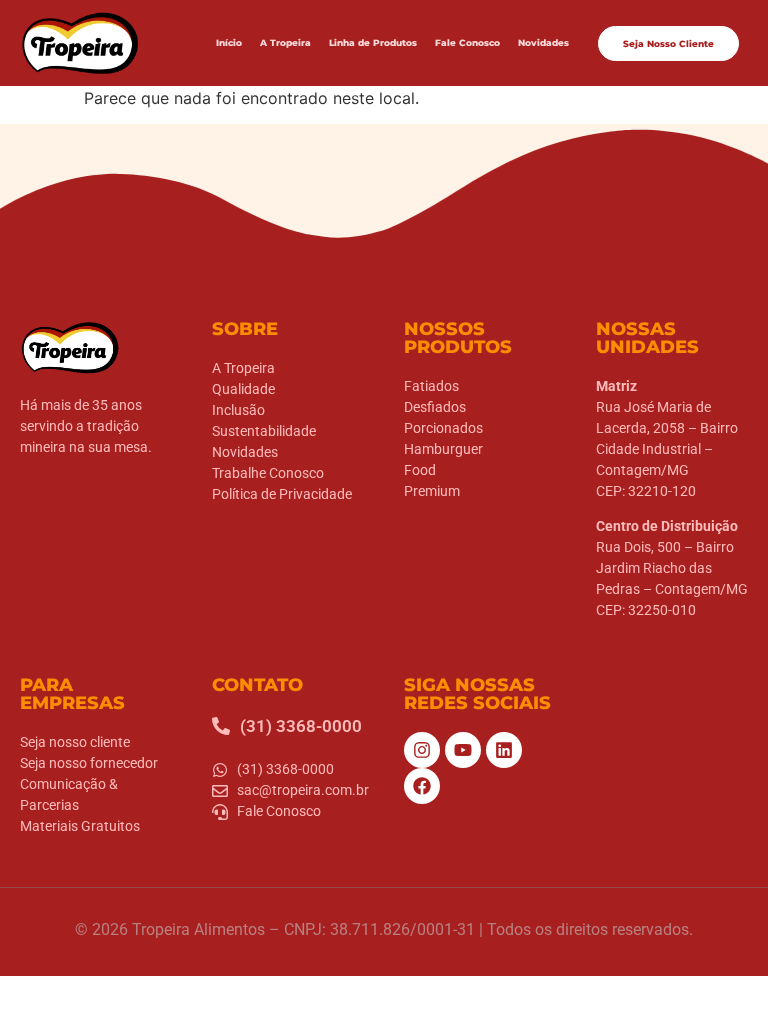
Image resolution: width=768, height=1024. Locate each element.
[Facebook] (422, 786)
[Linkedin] (504, 750)
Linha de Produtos (373, 42)
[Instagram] (422, 750)
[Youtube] (463, 750)
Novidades (543, 42)
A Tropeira (285, 42)
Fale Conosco (467, 42)
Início (229, 42)
